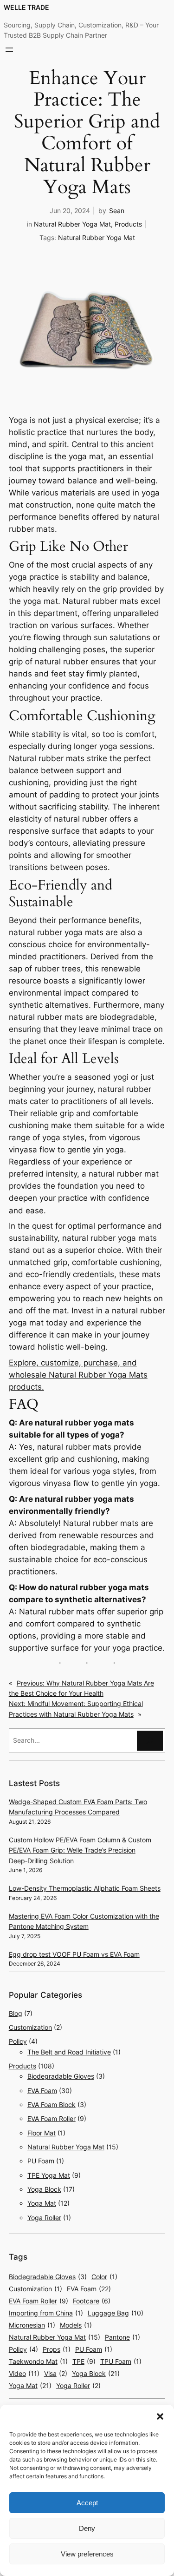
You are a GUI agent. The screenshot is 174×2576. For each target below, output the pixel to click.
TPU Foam (121, 2361)
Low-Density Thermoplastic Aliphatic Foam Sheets (85, 1888)
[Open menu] (9, 50)
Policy (18, 2041)
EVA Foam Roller (52, 2118)
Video (24, 2373)
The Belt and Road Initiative (69, 2052)
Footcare (92, 2301)
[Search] (150, 1741)
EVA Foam (42, 2091)
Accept (87, 2503)
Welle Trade (26, 7)
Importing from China (46, 2313)
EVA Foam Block (52, 2104)
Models (76, 2325)
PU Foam (41, 2161)
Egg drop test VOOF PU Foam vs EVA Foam (74, 1954)
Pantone (122, 2337)
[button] (160, 2416)
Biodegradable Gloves (61, 2076)
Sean (117, 211)
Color (104, 2277)
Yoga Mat (42, 2203)
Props (57, 2349)
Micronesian (32, 2325)
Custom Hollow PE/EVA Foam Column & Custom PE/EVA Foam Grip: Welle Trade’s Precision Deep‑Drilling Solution (80, 1850)
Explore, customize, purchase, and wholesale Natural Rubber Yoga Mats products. (78, 1375)
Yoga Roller (44, 2218)
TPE (84, 2361)
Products (128, 224)
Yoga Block (44, 2189)
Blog (16, 2013)
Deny (87, 2528)
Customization (30, 2027)
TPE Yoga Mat (49, 2175)
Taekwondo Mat (38, 2361)
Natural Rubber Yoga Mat (72, 224)
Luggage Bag (116, 2313)
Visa (56, 2373)
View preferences (87, 2554)
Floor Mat (42, 2133)
